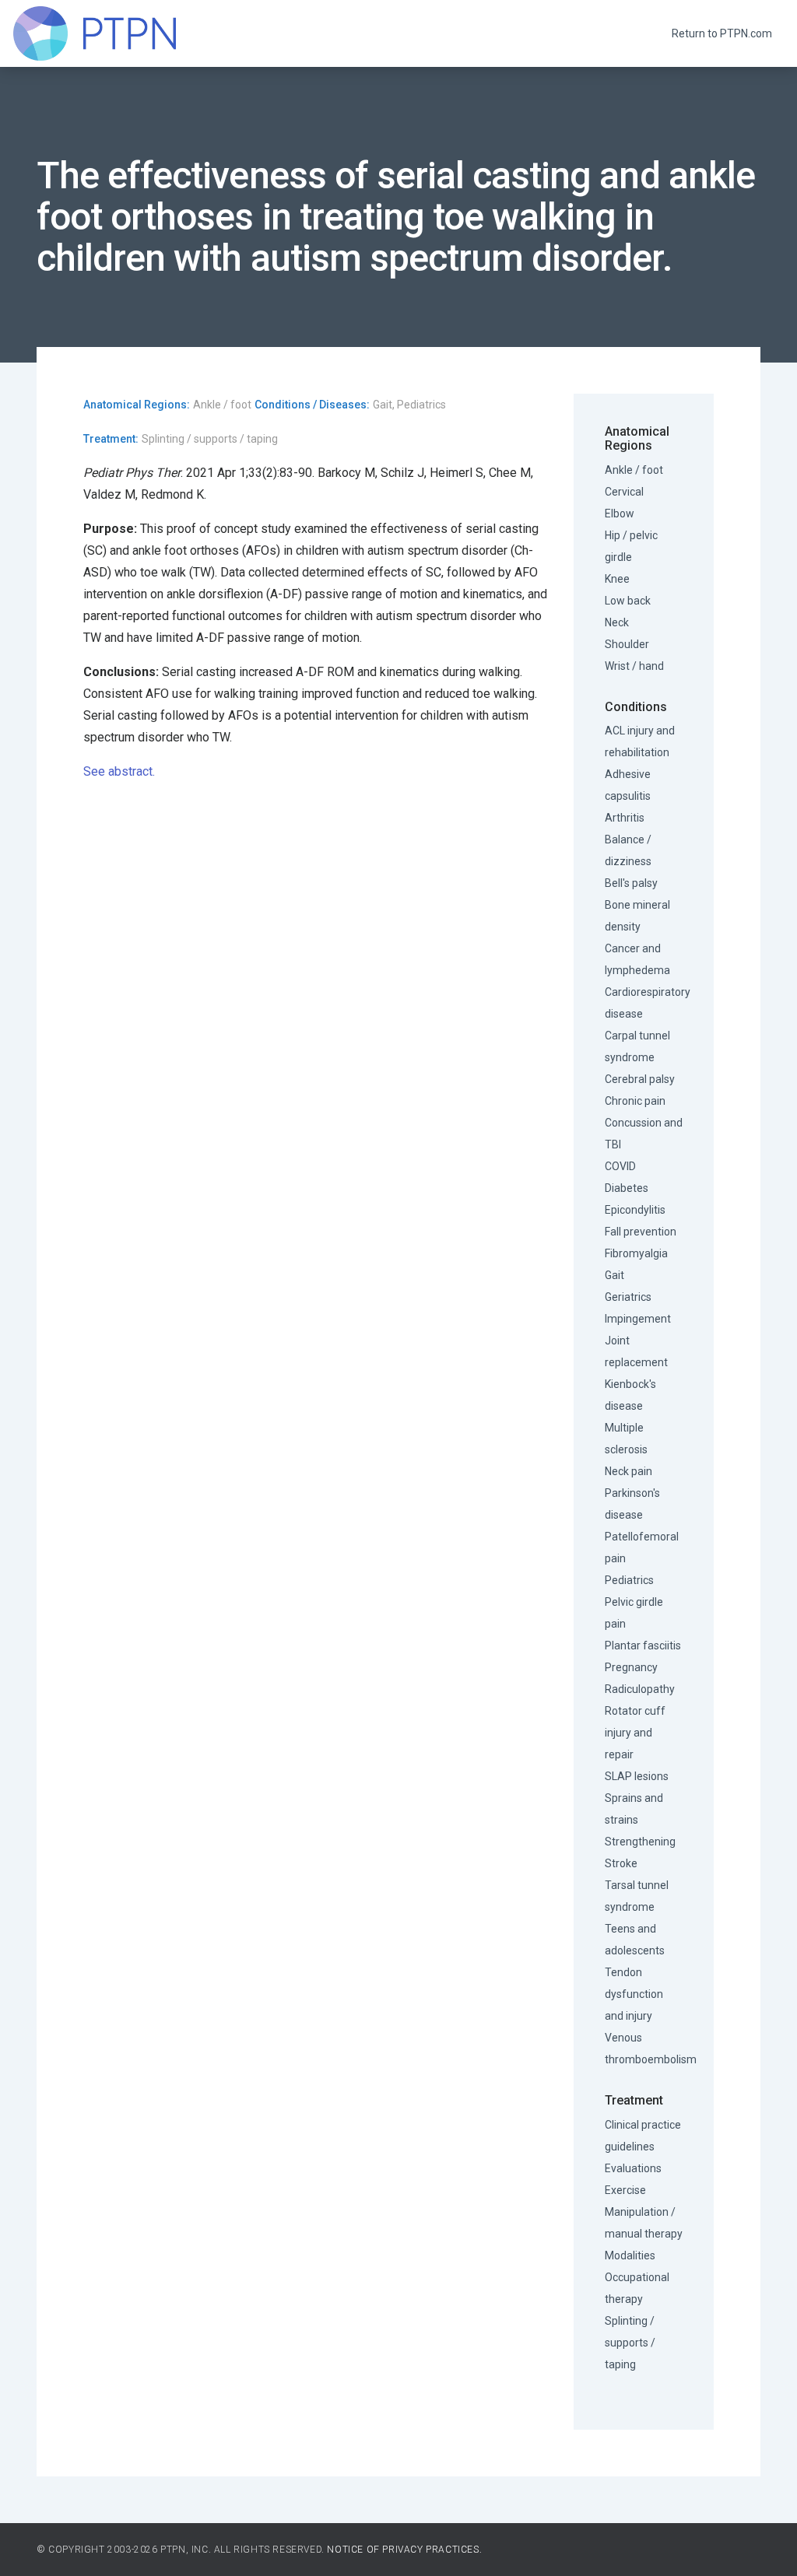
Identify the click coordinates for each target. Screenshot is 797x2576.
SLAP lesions (637, 1776)
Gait (614, 1275)
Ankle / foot (634, 470)
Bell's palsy (631, 883)
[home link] (94, 33)
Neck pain (628, 1471)
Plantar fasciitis (643, 1645)
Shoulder (627, 644)
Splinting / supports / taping (630, 2343)
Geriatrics (628, 1297)
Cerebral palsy (640, 1079)
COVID (620, 1166)
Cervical (624, 492)
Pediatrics (629, 1580)
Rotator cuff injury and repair (635, 1733)
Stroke (621, 1863)
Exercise (625, 2190)
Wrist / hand (634, 666)
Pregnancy (631, 1667)
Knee (617, 579)
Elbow (620, 513)
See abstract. (119, 771)
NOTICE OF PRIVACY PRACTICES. (404, 2550)
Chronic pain (635, 1101)
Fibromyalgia (636, 1253)
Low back (628, 601)
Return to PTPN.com (722, 33)
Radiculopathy (640, 1689)
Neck (617, 622)
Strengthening (640, 1842)
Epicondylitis (635, 1210)
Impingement (638, 1319)
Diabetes (627, 1188)
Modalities (630, 2255)
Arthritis (625, 818)
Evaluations (633, 2168)
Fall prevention (641, 1232)
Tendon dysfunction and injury (634, 1994)
